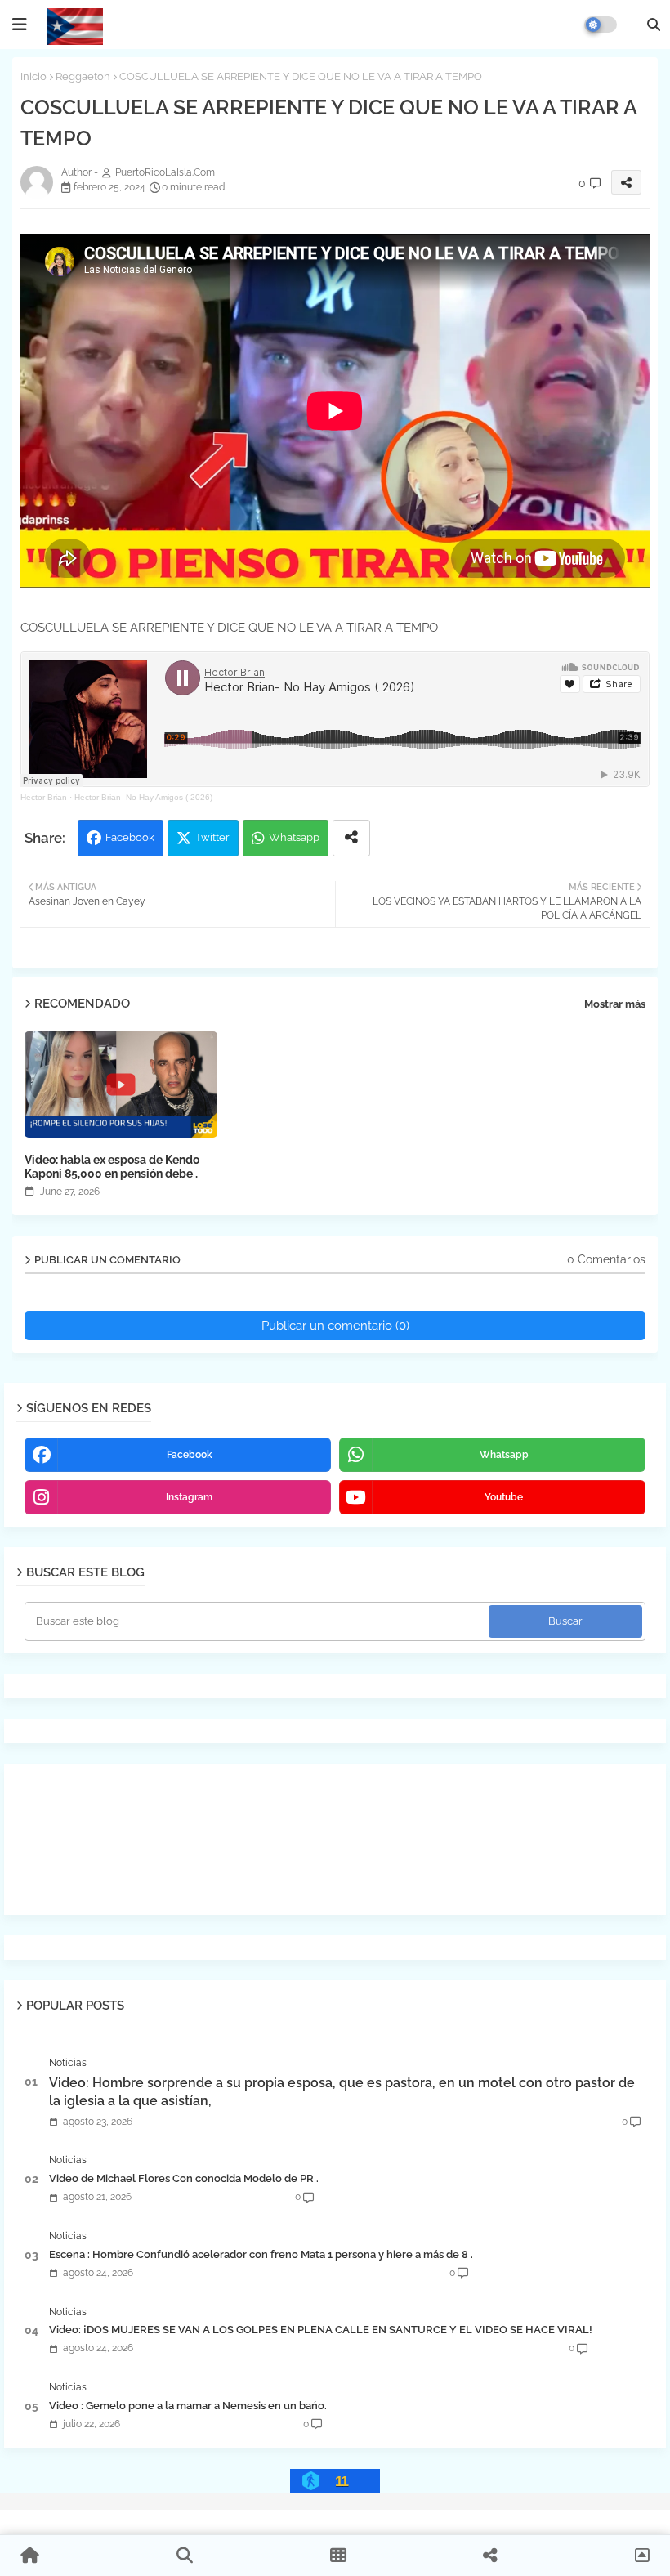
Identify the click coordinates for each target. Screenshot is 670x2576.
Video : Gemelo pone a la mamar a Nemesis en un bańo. (188, 2406)
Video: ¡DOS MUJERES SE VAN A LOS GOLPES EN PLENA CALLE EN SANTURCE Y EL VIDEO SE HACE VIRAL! (321, 2330)
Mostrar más (615, 1004)
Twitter (212, 837)
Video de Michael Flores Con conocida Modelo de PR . (184, 2178)
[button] (654, 25)
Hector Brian (44, 797)
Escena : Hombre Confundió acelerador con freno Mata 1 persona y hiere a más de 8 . (261, 2254)
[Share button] (351, 838)
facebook (190, 1455)
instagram (189, 1497)
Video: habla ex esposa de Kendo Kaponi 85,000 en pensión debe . (112, 1167)
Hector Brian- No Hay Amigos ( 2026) (143, 797)
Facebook (130, 837)
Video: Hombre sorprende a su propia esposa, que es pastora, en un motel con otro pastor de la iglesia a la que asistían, (342, 2092)
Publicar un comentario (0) (335, 1326)
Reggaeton (83, 76)
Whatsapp (294, 837)
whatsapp (504, 1455)
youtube (504, 1497)
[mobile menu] (20, 25)
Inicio (33, 76)
